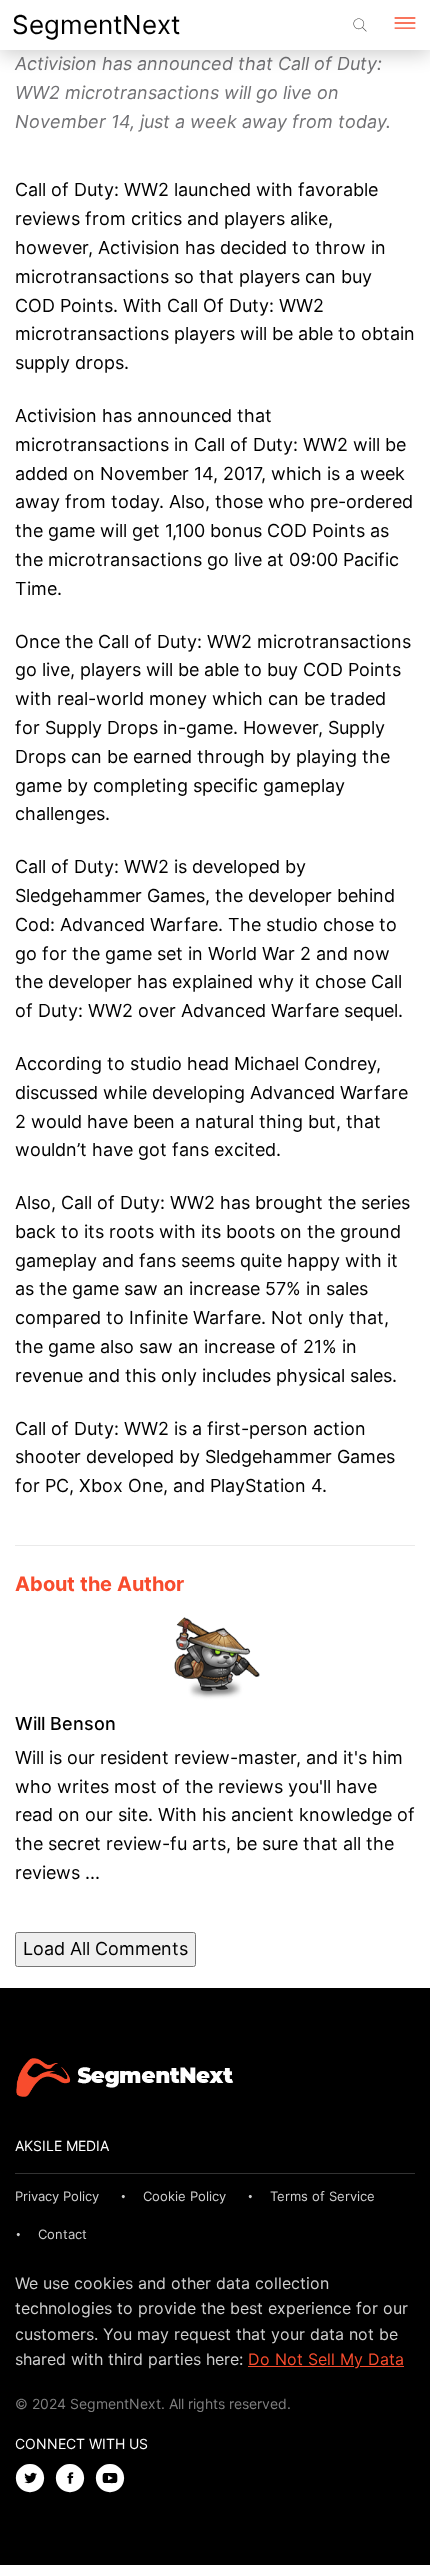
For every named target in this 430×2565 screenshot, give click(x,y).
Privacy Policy (57, 2196)
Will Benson (65, 1723)
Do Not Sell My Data (326, 2359)
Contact (62, 2234)
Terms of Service (322, 2196)
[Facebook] (75, 2479)
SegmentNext (96, 24)
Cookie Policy (184, 2196)
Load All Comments (105, 1948)
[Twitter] (35, 2479)
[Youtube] (115, 2479)
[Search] (360, 25)
